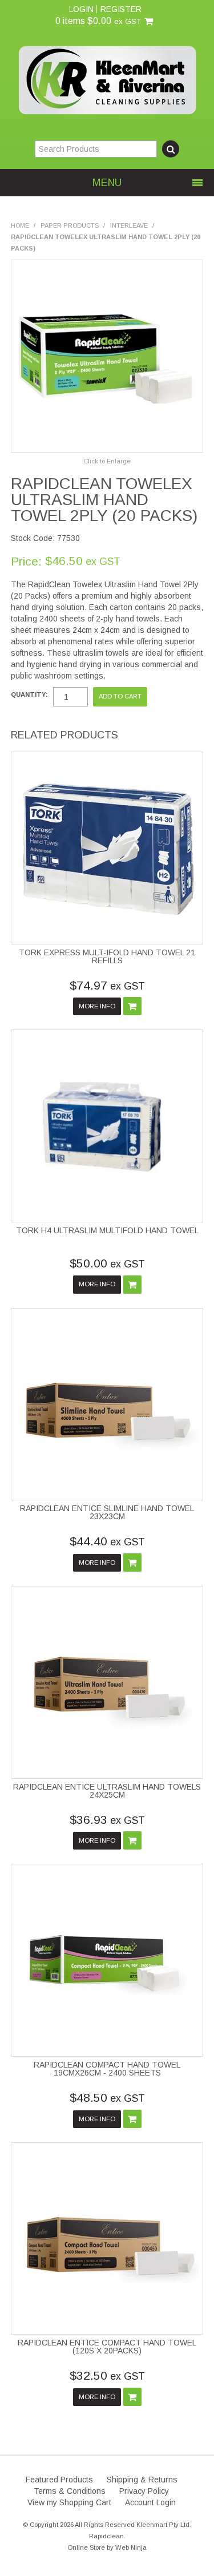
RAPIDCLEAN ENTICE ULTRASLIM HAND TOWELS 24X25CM (107, 1791)
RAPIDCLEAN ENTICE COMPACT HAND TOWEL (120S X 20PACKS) (107, 2347)
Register (121, 9)
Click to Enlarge (107, 461)
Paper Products (70, 225)
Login (81, 9)
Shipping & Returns (142, 2480)
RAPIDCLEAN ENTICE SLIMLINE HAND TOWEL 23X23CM (107, 1512)
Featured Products (59, 2480)
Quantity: (29, 695)
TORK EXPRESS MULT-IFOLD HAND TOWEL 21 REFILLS (107, 956)
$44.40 (107, 1541)
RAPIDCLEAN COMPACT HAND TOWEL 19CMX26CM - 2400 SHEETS (107, 2069)
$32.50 (107, 2375)
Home (20, 225)
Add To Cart (132, 1006)
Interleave (129, 225)
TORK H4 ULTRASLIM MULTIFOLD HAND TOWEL (107, 1230)
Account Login (150, 2502)
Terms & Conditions (70, 2491)
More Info (97, 1006)
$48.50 (107, 2097)
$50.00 (107, 1263)
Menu (107, 183)
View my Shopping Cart (69, 2502)
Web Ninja (131, 2547)
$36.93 (107, 1820)
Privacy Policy (144, 2491)
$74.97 (107, 985)
